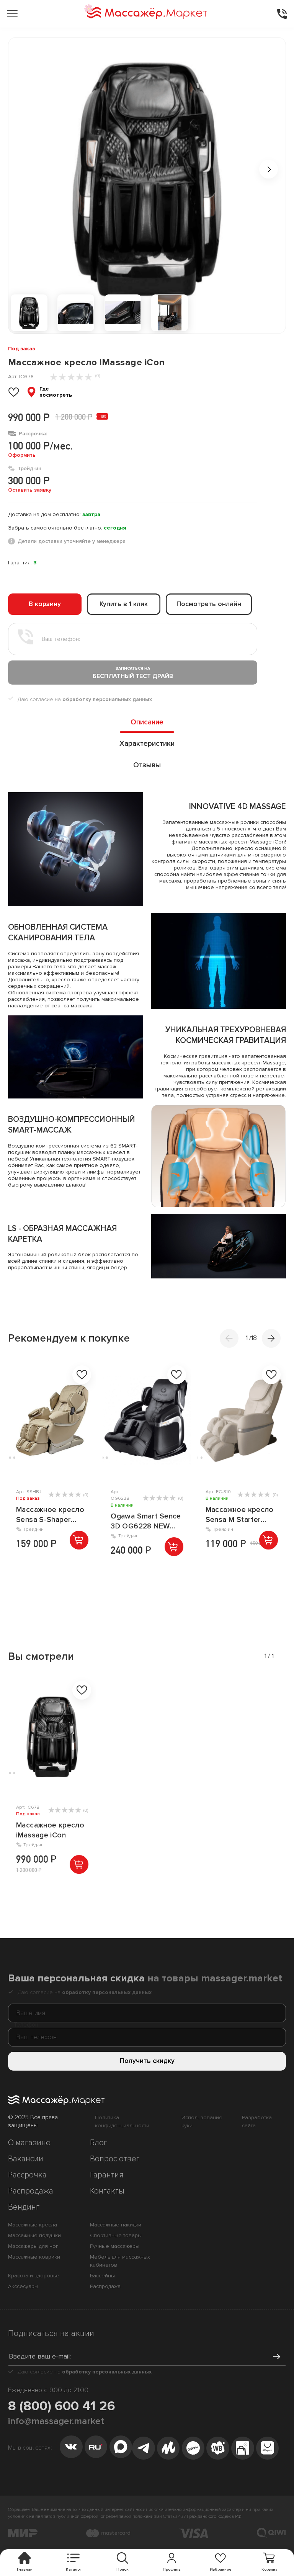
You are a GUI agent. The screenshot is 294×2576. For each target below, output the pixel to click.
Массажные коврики (34, 2257)
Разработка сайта (257, 2122)
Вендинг (24, 2207)
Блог (99, 2143)
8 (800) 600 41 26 (62, 2406)
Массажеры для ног (33, 2246)
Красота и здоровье (34, 2276)
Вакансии (26, 2159)
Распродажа (31, 2191)
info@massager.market (56, 2421)
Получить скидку (147, 2061)
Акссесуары (23, 2286)
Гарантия (107, 2175)
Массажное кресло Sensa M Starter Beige (240, 1515)
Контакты (107, 2191)
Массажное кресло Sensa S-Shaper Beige (50, 1515)
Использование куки (202, 2122)
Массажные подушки (34, 2235)
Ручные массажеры (115, 2246)
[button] (271, 1338)
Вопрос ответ (115, 2159)
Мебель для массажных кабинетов (120, 2261)
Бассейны (102, 2276)
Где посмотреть (56, 392)
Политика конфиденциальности (122, 2122)
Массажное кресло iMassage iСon (50, 1830)
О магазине (29, 2143)
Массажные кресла (33, 2225)
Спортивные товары (116, 2235)
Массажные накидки (116, 2225)
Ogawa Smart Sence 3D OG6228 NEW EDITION (146, 1522)
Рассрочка (27, 2175)
